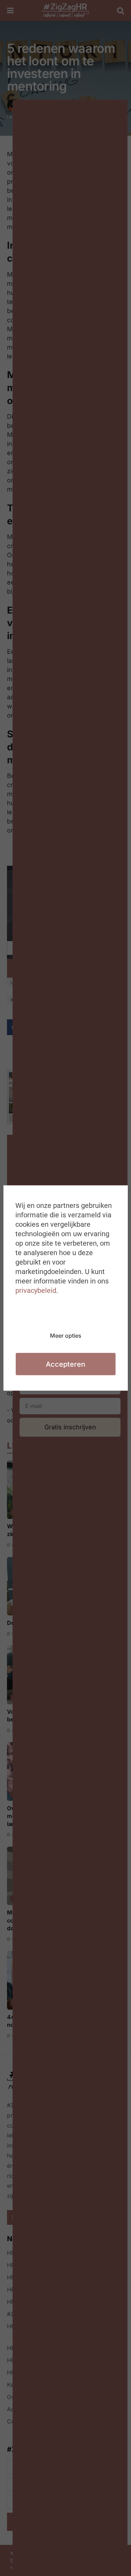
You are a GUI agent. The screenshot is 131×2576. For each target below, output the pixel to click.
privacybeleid (36, 1290)
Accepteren (65, 1364)
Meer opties (66, 1336)
